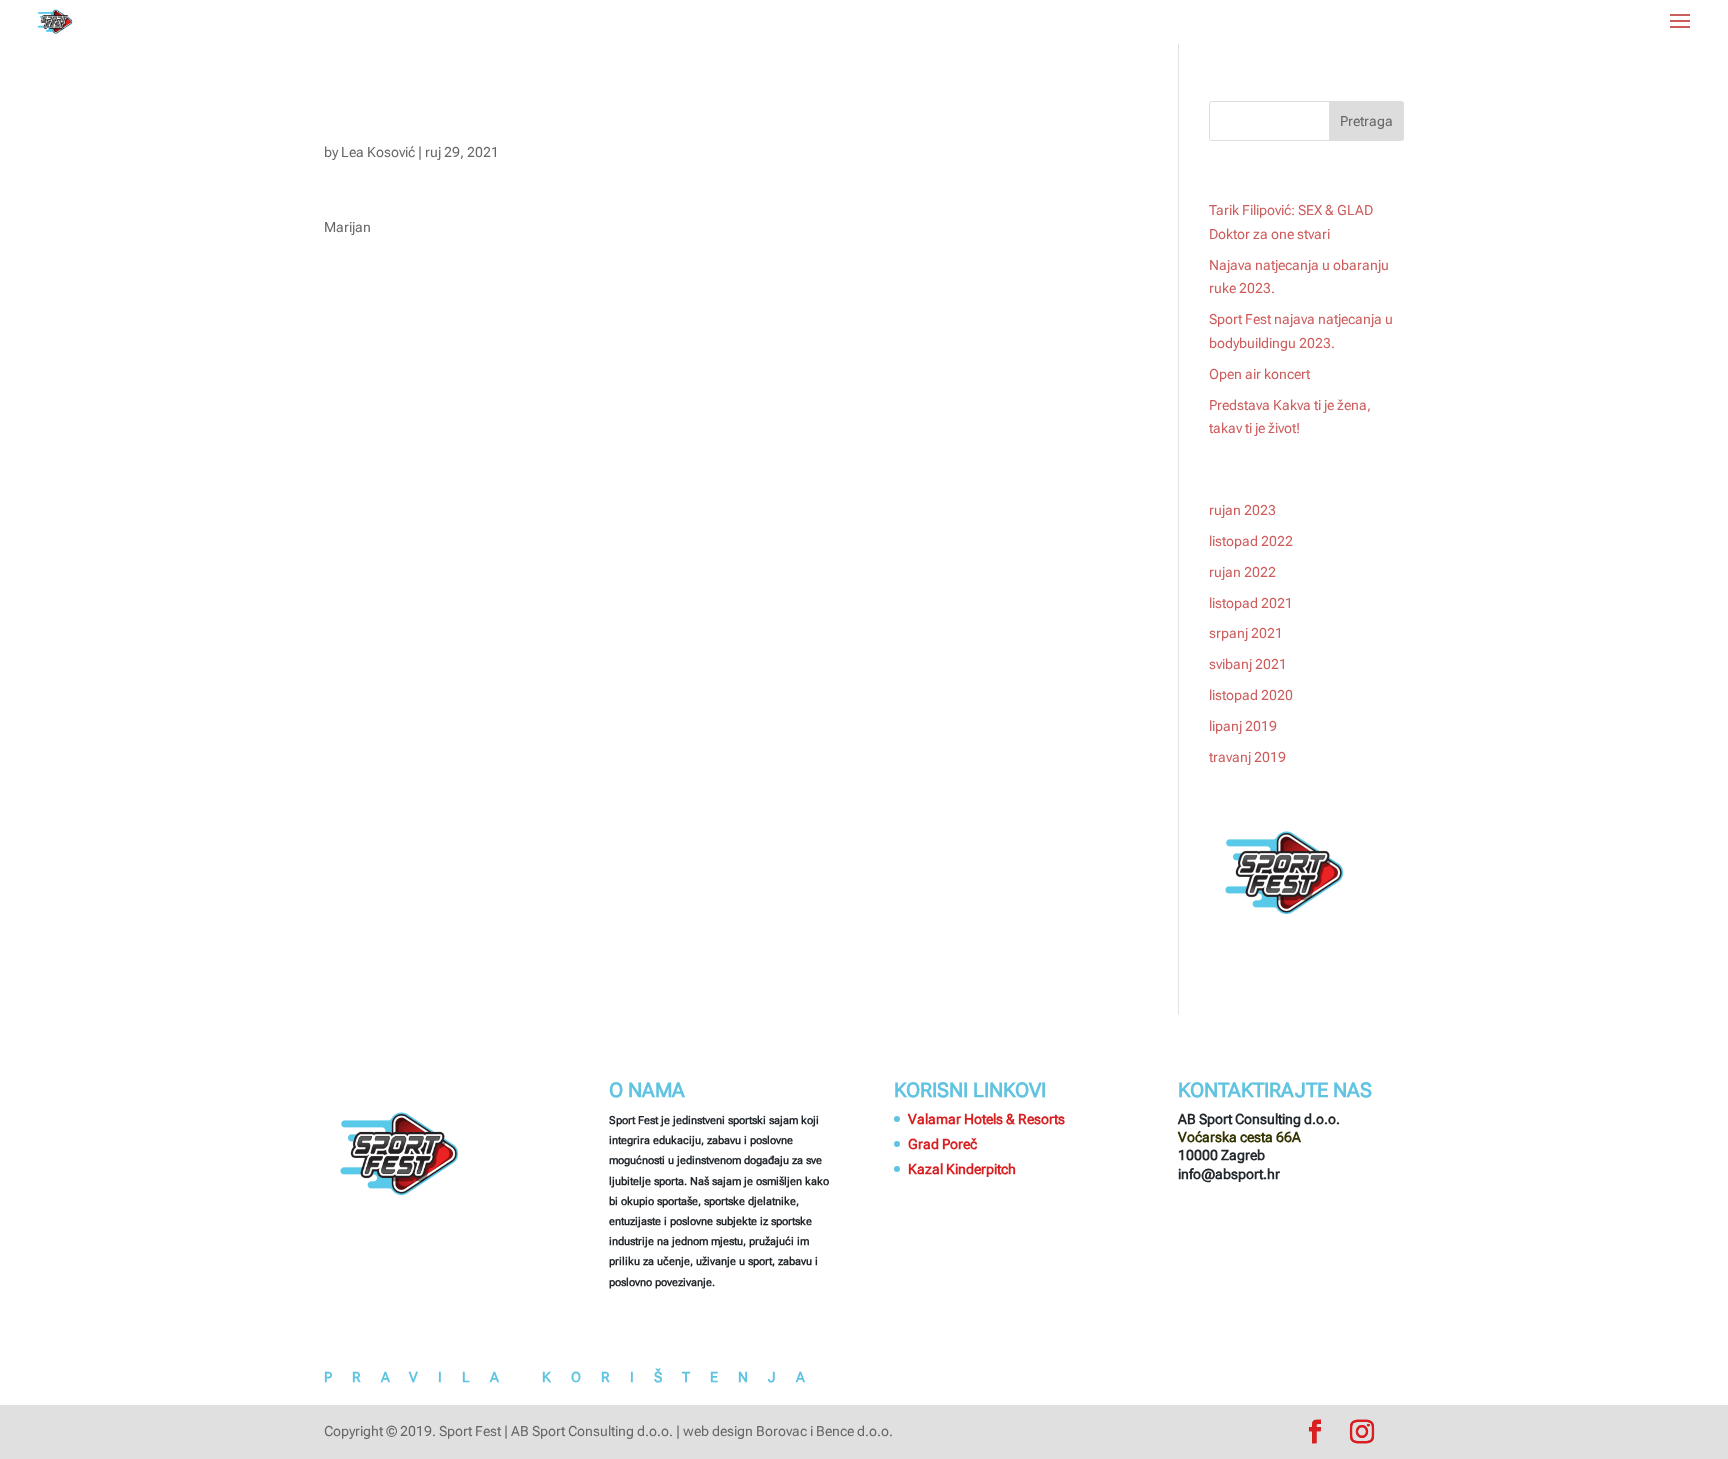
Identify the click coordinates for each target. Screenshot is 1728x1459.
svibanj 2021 (1248, 664)
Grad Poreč (942, 1144)
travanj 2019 (1247, 757)
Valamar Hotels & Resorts (986, 1119)
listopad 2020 (1251, 695)
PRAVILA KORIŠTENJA (574, 1377)
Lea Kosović (378, 152)
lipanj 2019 (1243, 726)
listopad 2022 (1251, 541)
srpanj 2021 (1246, 633)
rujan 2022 (1242, 572)
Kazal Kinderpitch (962, 1169)
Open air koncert (1259, 374)
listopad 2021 (1251, 603)
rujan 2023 (1242, 510)
